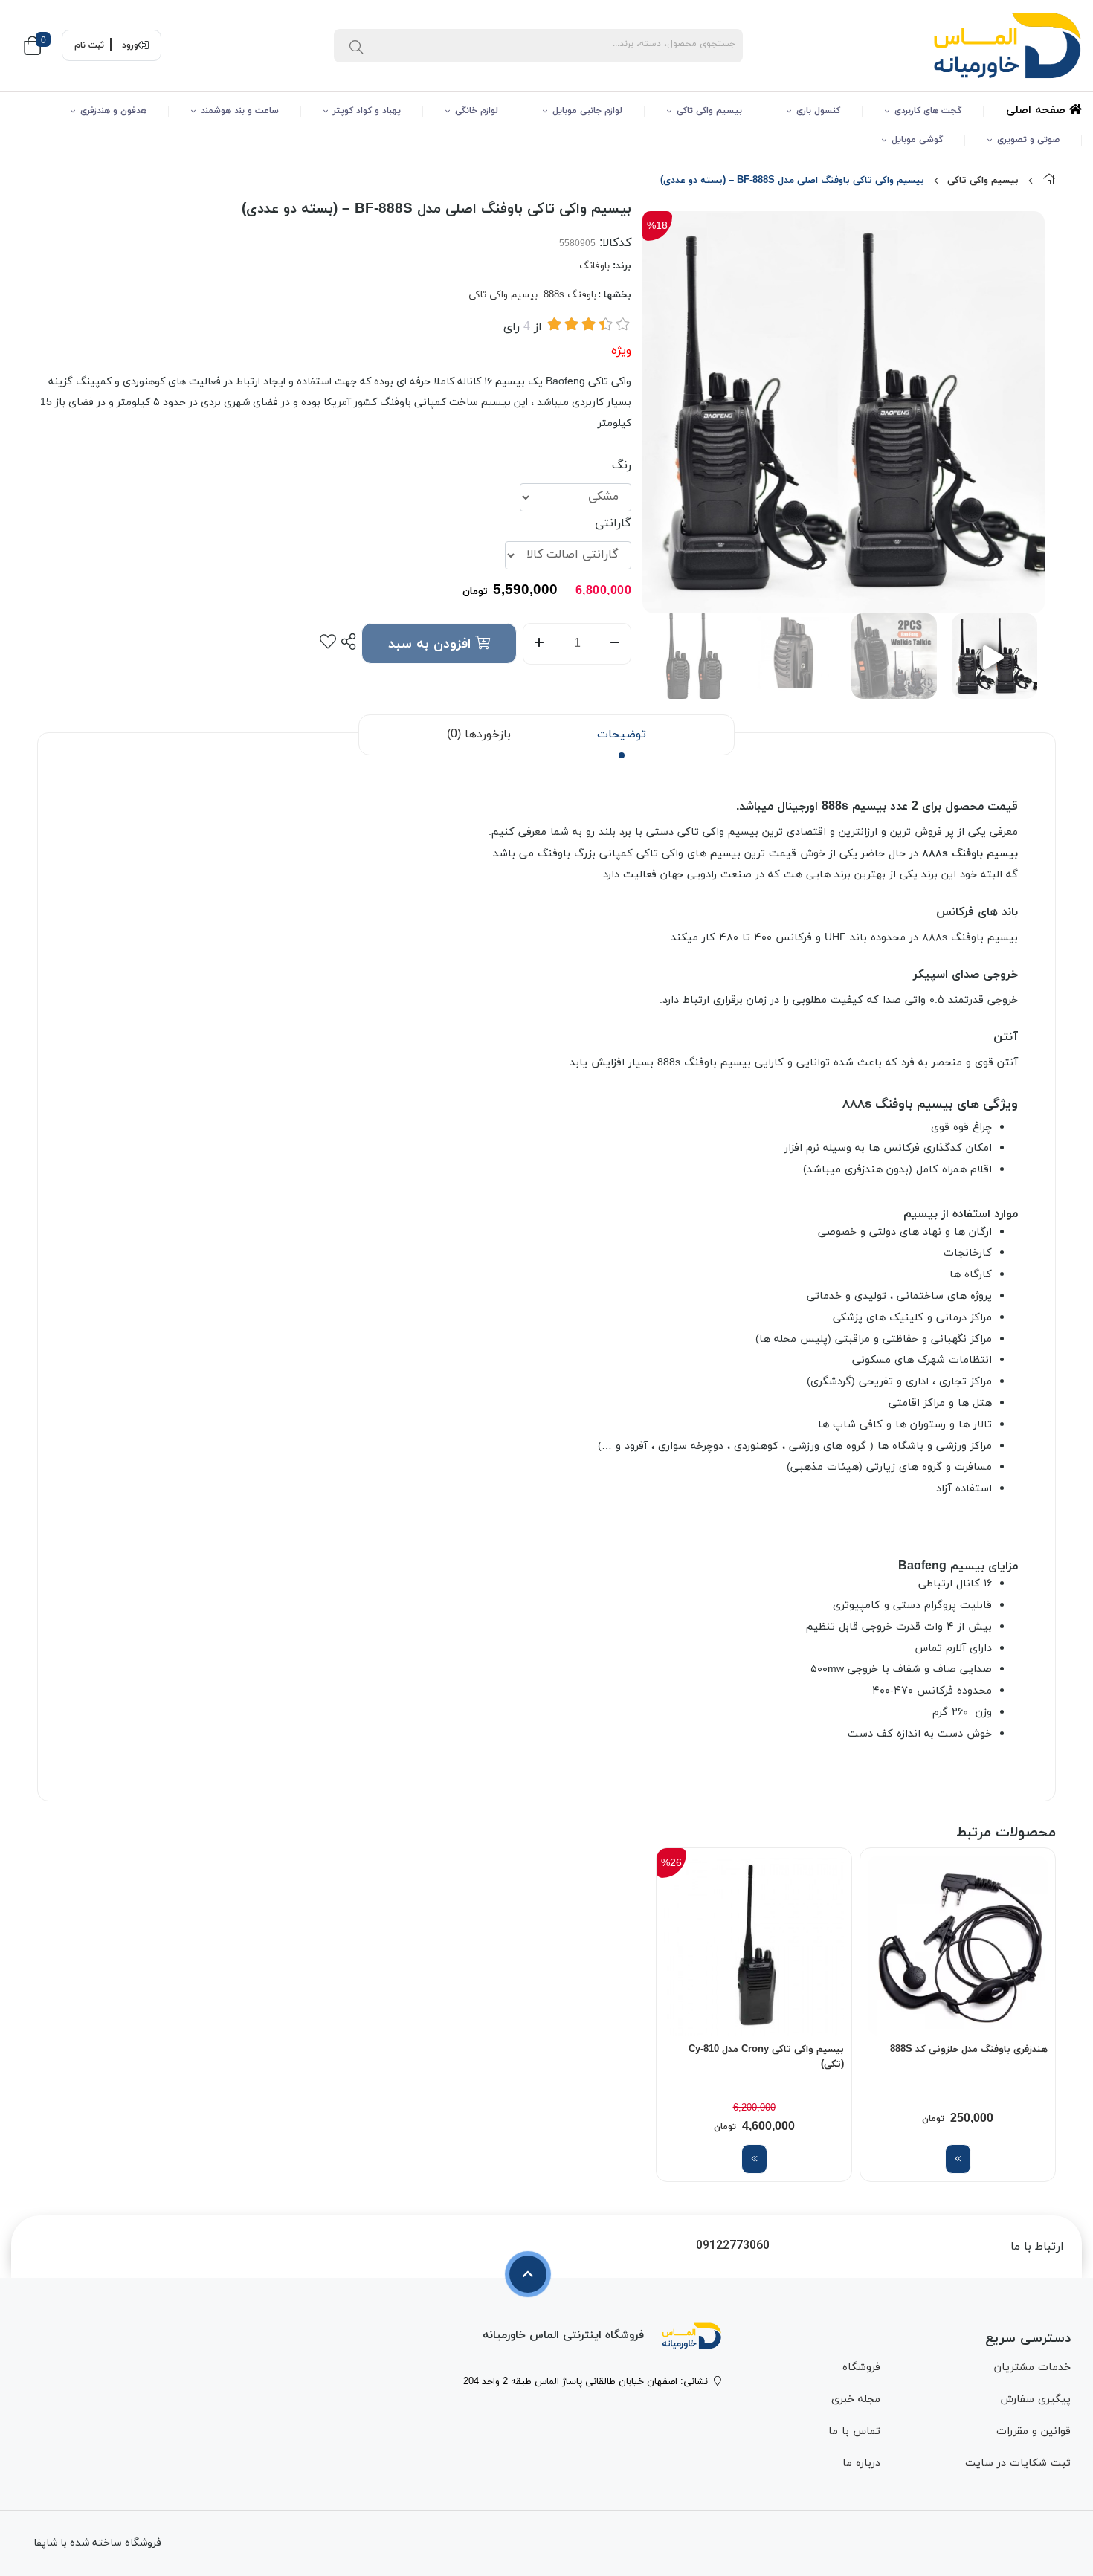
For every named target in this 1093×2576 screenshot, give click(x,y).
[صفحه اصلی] (1049, 181)
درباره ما (861, 2463)
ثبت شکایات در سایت (1018, 2463)
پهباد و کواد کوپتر (367, 111)
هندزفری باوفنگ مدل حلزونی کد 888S (969, 2050)
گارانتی (613, 523)
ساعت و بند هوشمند (240, 111)
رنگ (622, 465)
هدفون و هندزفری (113, 111)
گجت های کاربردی (928, 111)
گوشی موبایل (917, 140)
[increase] (539, 644)
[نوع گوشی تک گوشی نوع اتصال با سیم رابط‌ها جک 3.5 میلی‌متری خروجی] (958, 1946)
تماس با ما (854, 2431)
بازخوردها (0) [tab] (479, 735)
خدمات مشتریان (1032, 2367)
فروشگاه (861, 2367)
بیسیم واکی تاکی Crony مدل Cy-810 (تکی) (766, 2057)
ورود (130, 45)
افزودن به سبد (432, 644)
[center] (356, 45)
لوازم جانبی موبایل (587, 111)
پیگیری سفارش (1035, 2399)
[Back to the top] (528, 2274)
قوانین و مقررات (1034, 2431)
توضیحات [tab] (622, 735)
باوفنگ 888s (570, 295)
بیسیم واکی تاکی (709, 111)
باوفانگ (594, 266)
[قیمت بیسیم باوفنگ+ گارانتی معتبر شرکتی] (691, 2336)
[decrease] (615, 644)
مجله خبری (856, 2399)
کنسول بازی (818, 111)
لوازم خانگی (477, 111)
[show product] (958, 2159)
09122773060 (733, 2246)
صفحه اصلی (1038, 110)
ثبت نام (89, 45)
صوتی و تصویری (1028, 140)
